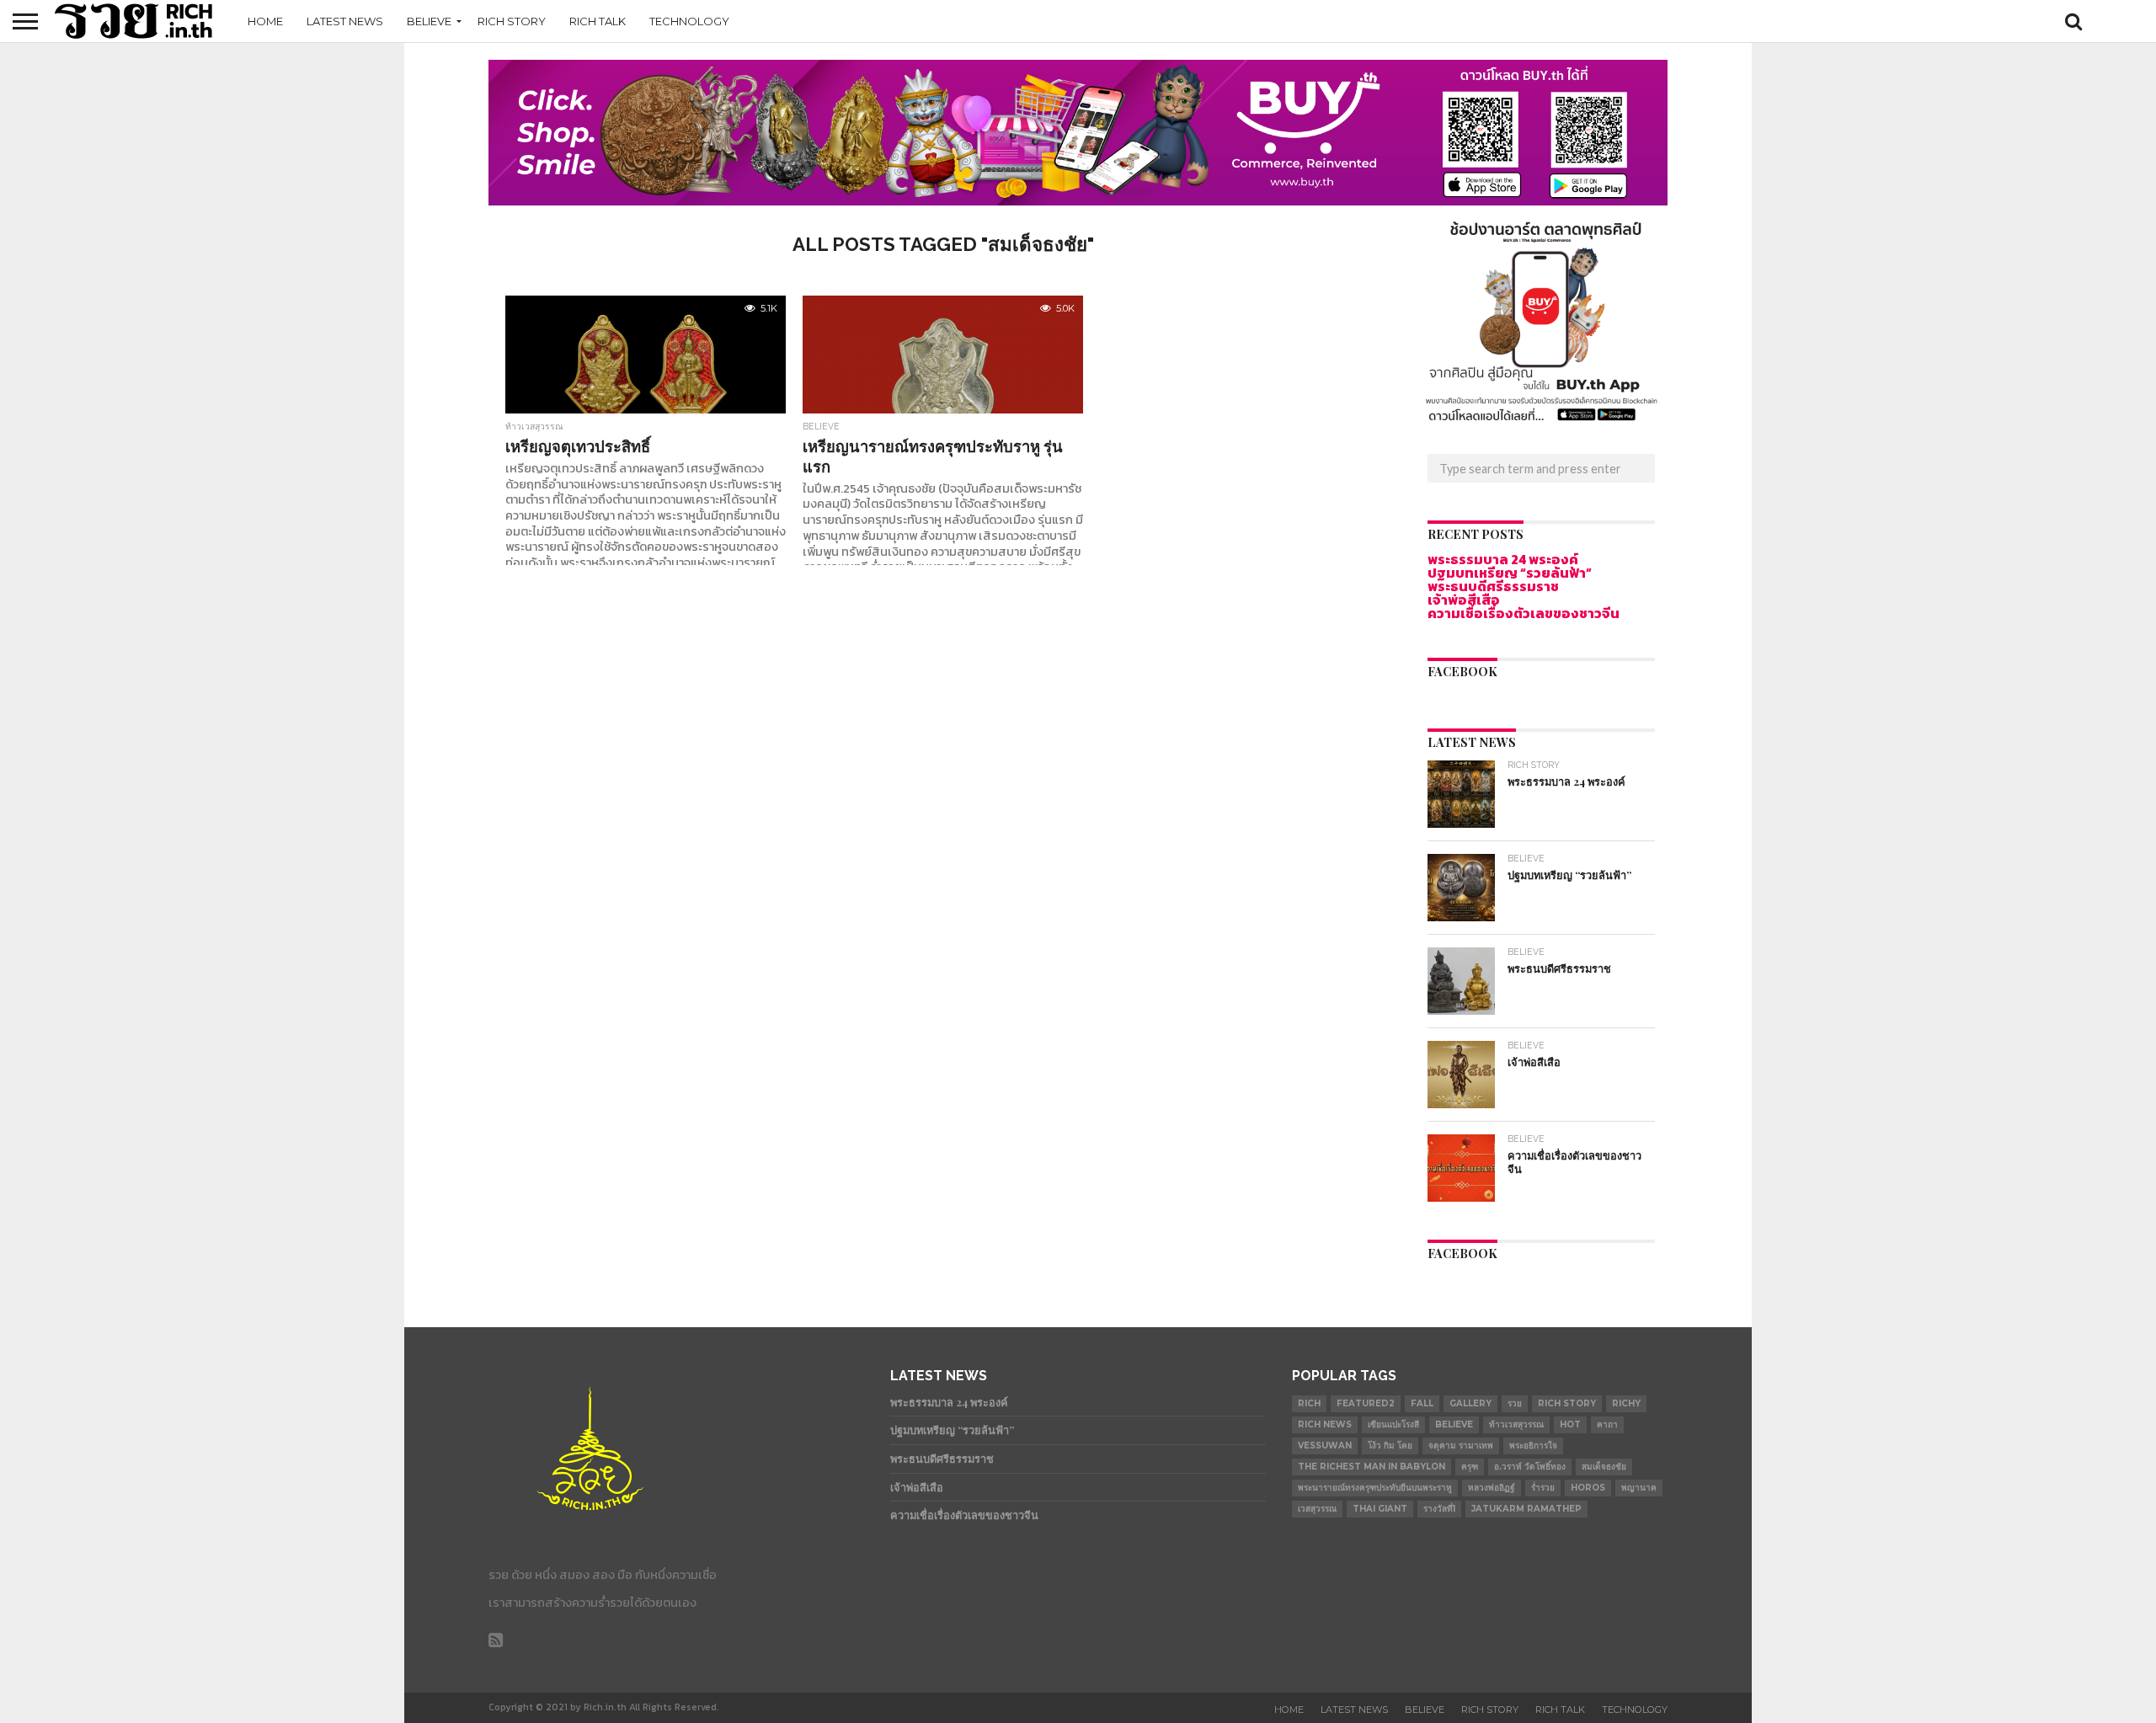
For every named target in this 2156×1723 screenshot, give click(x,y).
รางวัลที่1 (1439, 1509)
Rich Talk (598, 21)
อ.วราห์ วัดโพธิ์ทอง (1530, 1467)
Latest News (345, 21)
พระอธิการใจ (1533, 1446)
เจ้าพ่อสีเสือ (1464, 600)
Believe (429, 21)
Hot (1570, 1424)
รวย (1515, 1403)
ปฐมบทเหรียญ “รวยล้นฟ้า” (1510, 573)
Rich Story (512, 21)
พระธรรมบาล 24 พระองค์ (1503, 559)
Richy (1626, 1403)
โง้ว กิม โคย (1390, 1446)
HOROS (1588, 1488)
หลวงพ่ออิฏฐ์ (1492, 1488)
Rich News (1325, 1424)
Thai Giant (1380, 1509)
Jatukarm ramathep (1526, 1509)
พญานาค (1639, 1488)
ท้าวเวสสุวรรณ (1516, 1424)
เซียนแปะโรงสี (1393, 1424)
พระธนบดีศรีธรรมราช (1493, 586)
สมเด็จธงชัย (1604, 1467)
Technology (689, 21)
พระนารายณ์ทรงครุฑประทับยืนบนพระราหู (1375, 1488)
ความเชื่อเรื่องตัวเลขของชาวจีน (1524, 613)
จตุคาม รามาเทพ (1461, 1446)
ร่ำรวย (1543, 1488)
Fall (1422, 1403)
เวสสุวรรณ (1317, 1509)
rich (1309, 1403)
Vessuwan (1325, 1446)
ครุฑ (1470, 1467)
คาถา (1607, 1424)
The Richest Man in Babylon (1372, 1467)
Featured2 (1366, 1403)
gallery (1470, 1403)
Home (265, 21)
